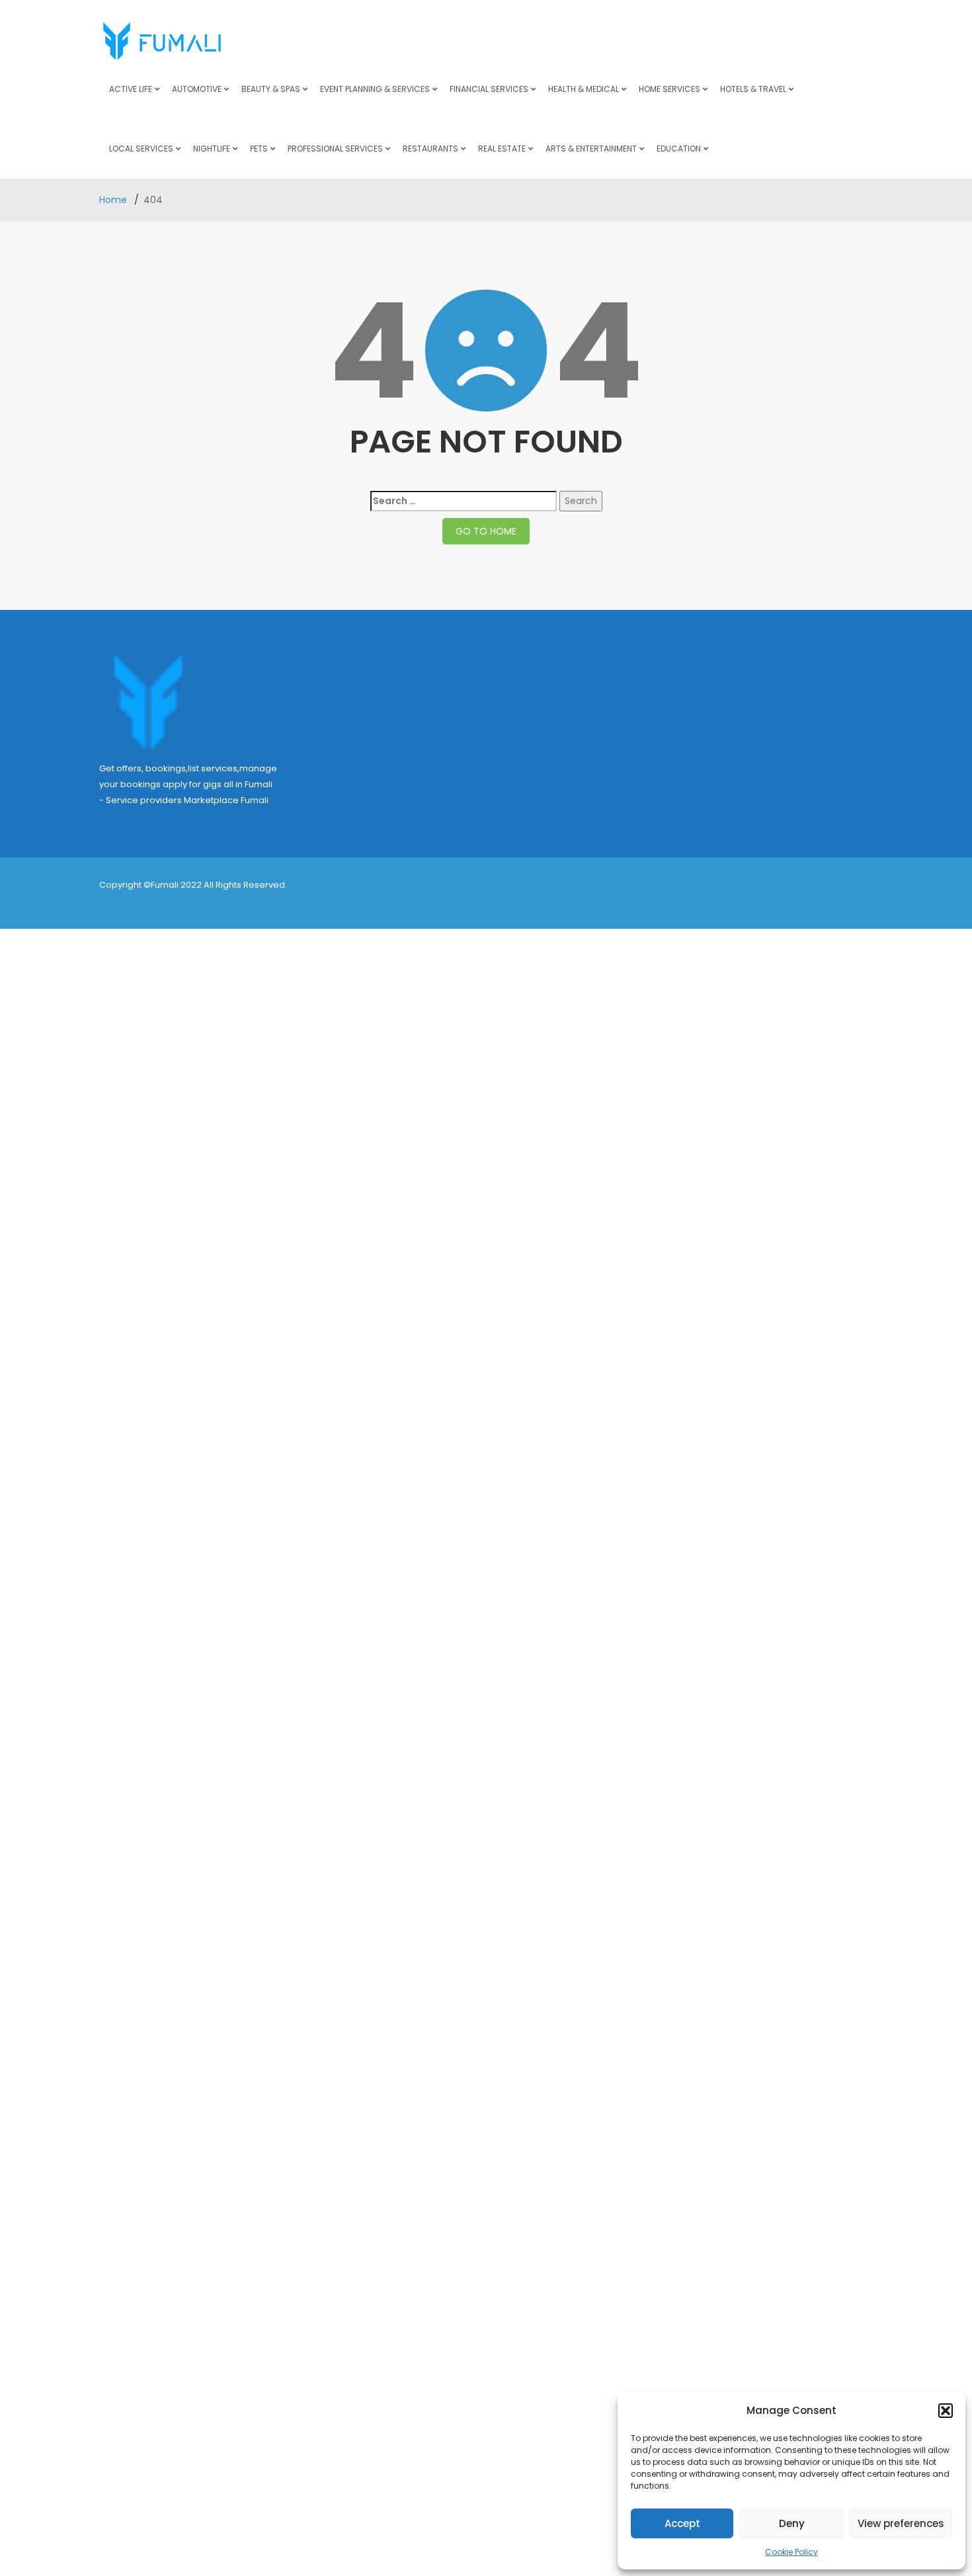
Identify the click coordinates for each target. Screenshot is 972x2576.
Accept (682, 2523)
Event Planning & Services (375, 89)
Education (679, 149)
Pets (259, 149)
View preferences (901, 2523)
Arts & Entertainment (591, 149)
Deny (792, 2523)
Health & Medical (584, 89)
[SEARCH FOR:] (464, 501)
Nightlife (212, 149)
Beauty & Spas (271, 89)
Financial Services (489, 89)
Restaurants (430, 149)
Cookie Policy (791, 2552)
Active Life (131, 89)
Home (114, 200)
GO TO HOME (486, 531)
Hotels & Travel (753, 89)
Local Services (141, 149)
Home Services (669, 89)
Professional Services (335, 149)
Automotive (197, 89)
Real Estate (502, 149)
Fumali (255, 800)
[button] (946, 2411)
